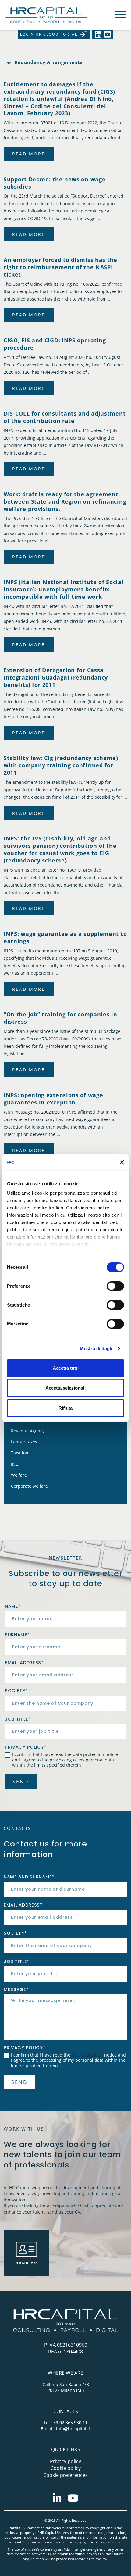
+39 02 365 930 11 (69, 2423)
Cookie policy (66, 2468)
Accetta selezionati (65, 1388)
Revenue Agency (28, 1431)
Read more (29, 154)
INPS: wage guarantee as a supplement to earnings (65, 937)
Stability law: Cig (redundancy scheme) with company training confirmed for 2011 (61, 765)
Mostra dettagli (96, 1349)
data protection (89, 1754)
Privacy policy (65, 2461)
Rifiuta (65, 1408)
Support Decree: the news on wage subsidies (55, 183)
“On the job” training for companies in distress (60, 1018)
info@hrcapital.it (73, 2429)
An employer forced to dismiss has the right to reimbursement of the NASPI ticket (60, 267)
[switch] (115, 1286)
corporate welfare (29, 1486)
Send (21, 1782)
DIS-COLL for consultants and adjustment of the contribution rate (65, 417)
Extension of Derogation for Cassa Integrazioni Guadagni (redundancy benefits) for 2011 (56, 677)
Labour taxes (24, 1442)
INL (14, 1464)
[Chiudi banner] (122, 1162)
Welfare (19, 1475)
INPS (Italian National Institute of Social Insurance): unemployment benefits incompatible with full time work (64, 589)
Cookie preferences (65, 2475)
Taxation (20, 1453)
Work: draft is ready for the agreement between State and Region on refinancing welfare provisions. (65, 501)
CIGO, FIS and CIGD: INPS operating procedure (55, 344)
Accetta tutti (66, 1368)
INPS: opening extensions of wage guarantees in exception (53, 1099)
